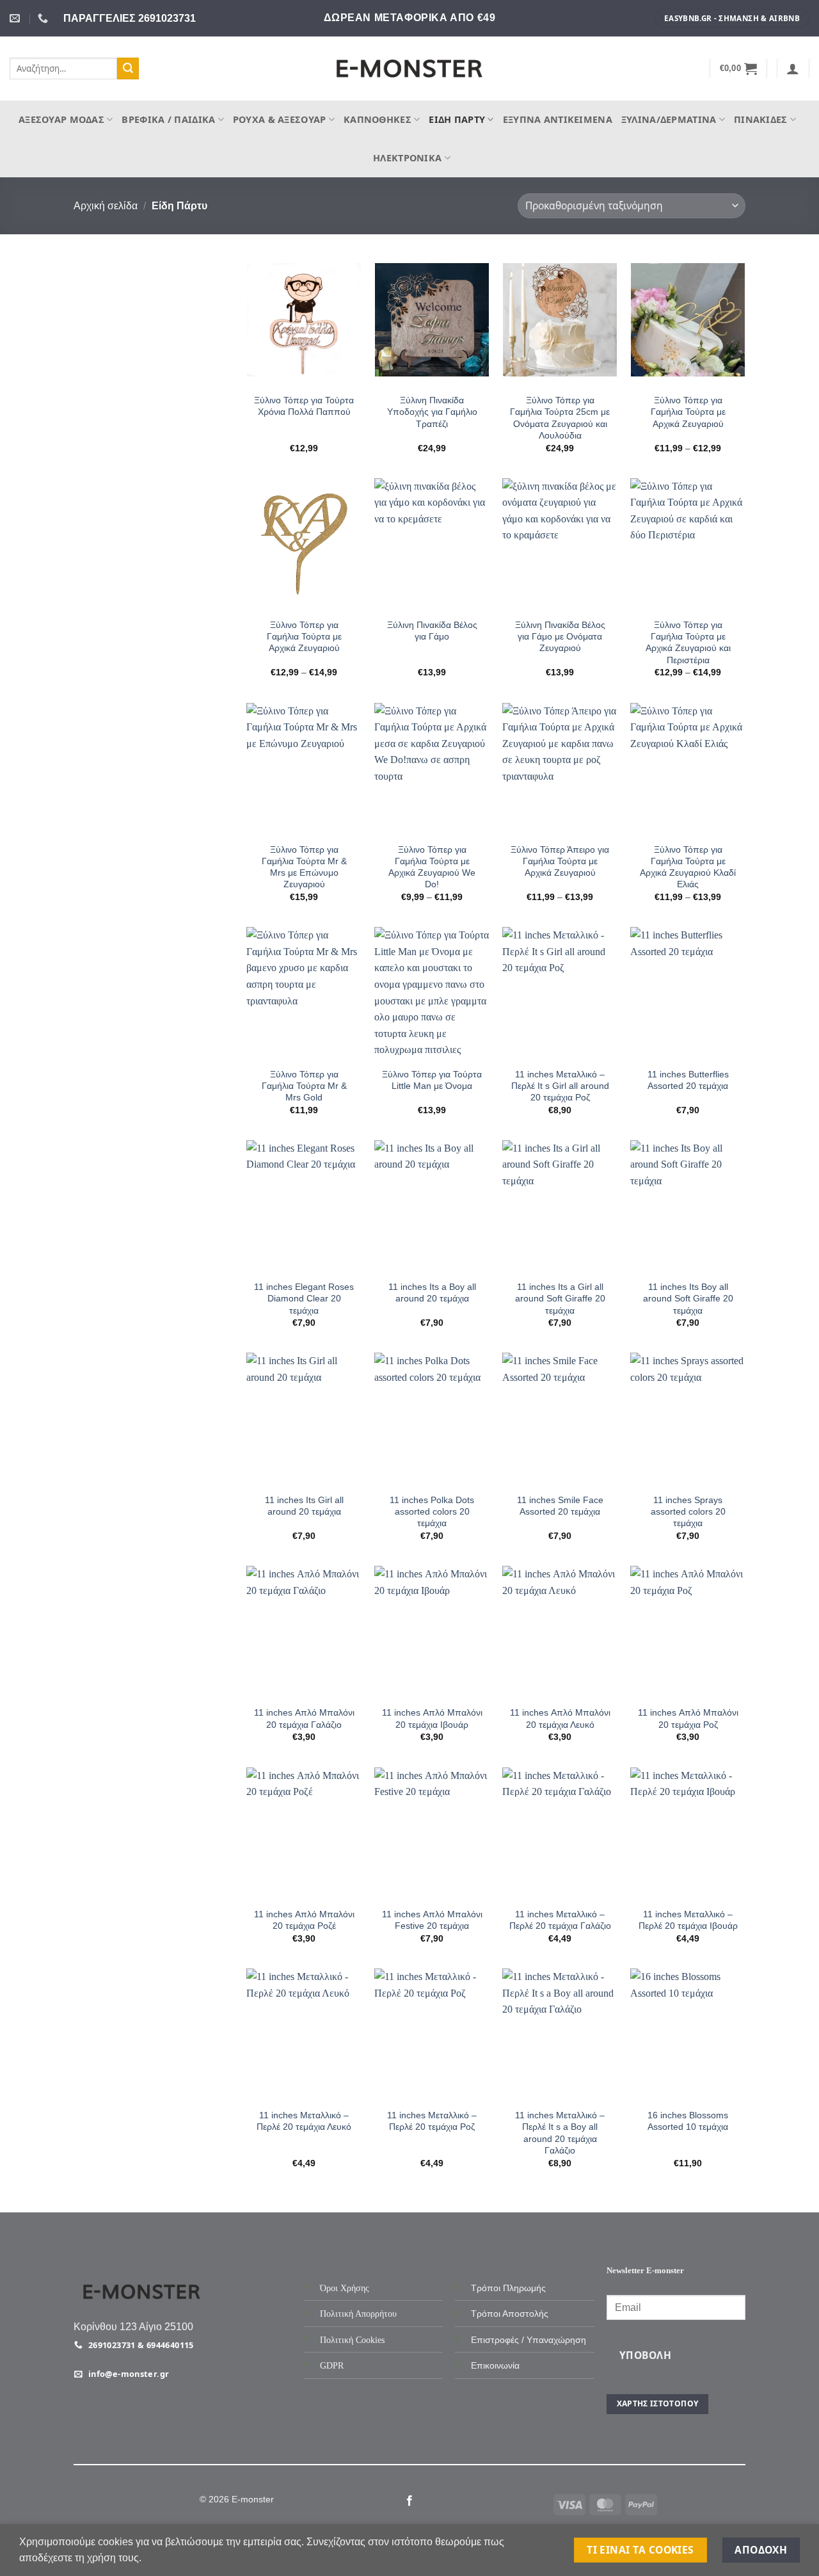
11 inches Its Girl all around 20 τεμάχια (304, 1506)
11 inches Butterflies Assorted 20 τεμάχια (688, 1080)
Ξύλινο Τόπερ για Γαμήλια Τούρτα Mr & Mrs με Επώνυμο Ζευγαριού (304, 867)
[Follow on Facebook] (409, 2501)
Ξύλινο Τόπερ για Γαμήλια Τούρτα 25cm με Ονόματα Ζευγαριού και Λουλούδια (560, 418)
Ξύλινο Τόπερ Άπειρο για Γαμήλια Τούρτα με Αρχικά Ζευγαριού (560, 861)
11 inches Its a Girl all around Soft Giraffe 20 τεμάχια (560, 1298)
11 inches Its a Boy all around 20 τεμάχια (432, 1292)
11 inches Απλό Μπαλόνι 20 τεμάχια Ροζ (688, 1718)
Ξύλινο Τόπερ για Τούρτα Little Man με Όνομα (432, 1080)
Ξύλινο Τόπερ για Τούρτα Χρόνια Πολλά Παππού (304, 406)
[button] (739, 68)
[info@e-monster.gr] (16, 18)
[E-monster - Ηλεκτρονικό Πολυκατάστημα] (409, 69)
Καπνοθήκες (378, 119)
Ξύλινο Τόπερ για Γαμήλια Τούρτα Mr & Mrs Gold (304, 1086)
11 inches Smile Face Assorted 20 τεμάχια (560, 1506)
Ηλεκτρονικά (407, 158)
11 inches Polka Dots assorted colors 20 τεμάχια (432, 1511)
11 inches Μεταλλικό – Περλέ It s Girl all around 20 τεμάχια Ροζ (560, 1086)
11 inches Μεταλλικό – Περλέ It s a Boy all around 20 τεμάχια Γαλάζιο (560, 2133)
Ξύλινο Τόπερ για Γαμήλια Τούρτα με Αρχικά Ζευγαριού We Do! (432, 867)
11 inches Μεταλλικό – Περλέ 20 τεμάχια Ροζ (432, 2121)
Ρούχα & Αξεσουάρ (280, 119)
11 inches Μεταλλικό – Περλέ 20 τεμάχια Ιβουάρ (688, 1920)
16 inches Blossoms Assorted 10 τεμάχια (688, 2121)
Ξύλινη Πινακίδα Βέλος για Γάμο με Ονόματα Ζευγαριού (560, 636)
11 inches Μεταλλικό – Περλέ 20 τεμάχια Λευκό (304, 2121)
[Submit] (128, 68)
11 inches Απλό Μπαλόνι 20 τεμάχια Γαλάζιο (304, 1718)
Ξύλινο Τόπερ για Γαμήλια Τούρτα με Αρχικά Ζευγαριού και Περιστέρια (688, 642)
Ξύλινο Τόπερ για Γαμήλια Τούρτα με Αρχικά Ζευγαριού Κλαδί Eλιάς (688, 867)
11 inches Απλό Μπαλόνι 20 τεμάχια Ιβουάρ (432, 1718)
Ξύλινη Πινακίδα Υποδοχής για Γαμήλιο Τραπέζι (432, 412)
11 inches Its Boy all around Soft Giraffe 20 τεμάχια (688, 1298)
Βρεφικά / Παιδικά (168, 119)
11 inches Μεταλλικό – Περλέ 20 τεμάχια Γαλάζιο (560, 1920)
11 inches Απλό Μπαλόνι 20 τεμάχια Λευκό (560, 1718)
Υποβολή (645, 2355)
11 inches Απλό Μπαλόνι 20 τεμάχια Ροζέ (304, 1920)
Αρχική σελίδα (106, 206)
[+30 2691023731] (44, 18)
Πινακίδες (761, 119)
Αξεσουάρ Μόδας (61, 119)
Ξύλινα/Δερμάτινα (669, 119)
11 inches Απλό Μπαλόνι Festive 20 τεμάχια (432, 1920)
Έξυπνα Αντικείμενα (558, 119)
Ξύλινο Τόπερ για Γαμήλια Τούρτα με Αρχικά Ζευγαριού (688, 412)
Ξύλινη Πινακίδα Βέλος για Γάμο (432, 631)
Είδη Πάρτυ (457, 119)
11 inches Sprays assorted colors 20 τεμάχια (688, 1511)
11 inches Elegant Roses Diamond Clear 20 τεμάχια (304, 1298)
